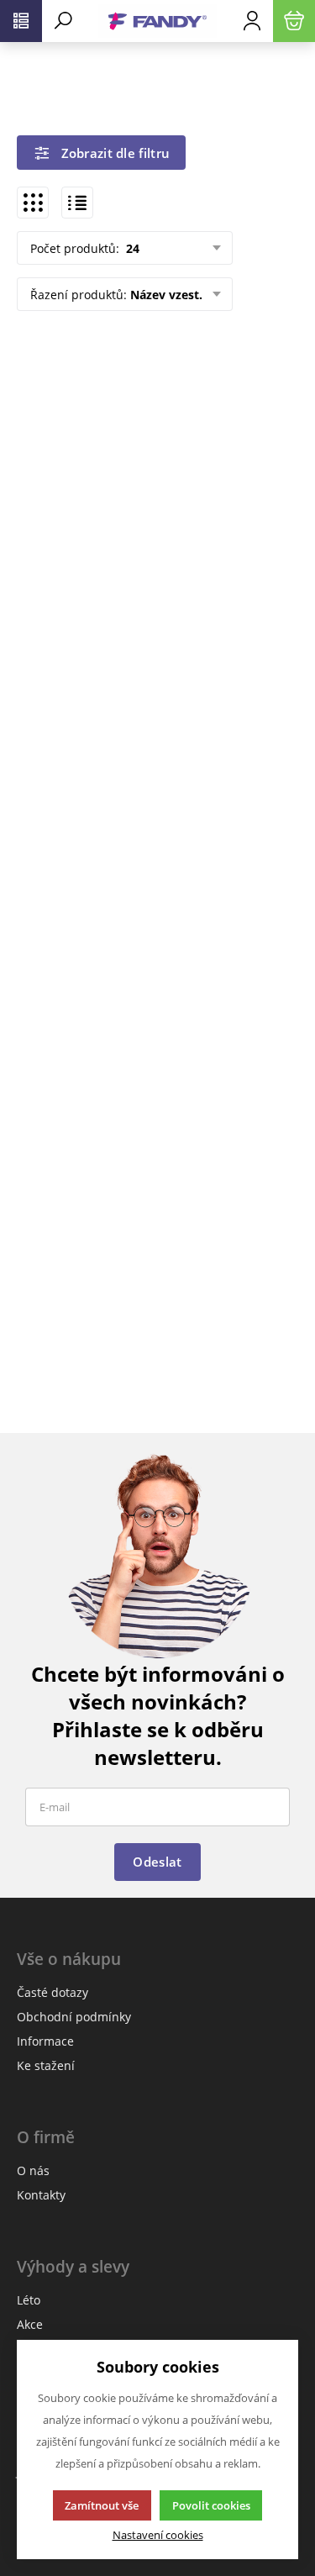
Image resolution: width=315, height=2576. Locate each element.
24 (131, 248)
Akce (30, 2324)
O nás (33, 2170)
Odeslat (157, 1862)
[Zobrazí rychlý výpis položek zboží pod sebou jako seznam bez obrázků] (77, 203)
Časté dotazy (52, 1992)
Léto (29, 2300)
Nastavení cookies (158, 2535)
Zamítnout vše (102, 2505)
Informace (45, 2041)
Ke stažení (46, 2065)
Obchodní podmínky (74, 2017)
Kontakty (41, 2195)
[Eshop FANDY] (157, 21)
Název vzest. (166, 295)
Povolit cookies (211, 2505)
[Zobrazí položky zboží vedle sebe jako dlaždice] (33, 203)
